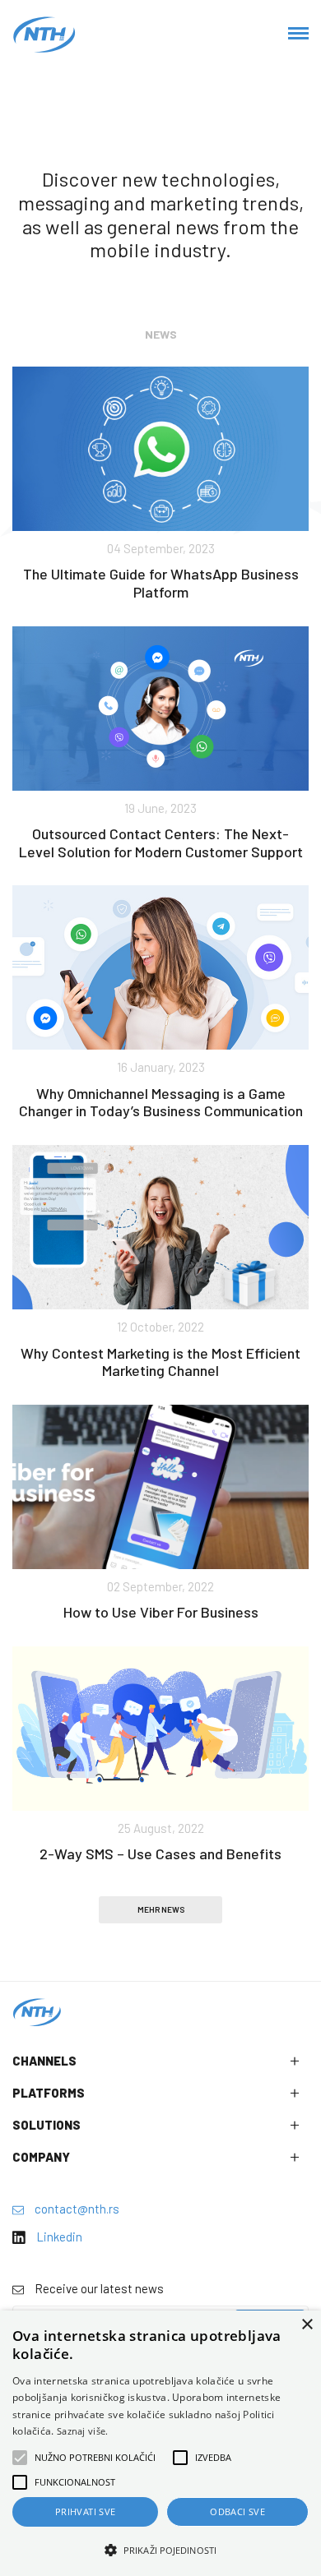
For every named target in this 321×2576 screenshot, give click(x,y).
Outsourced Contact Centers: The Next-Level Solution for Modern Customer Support (161, 843)
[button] (160, 2550)
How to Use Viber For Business (161, 1612)
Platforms (49, 2093)
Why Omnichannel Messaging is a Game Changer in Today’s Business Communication (161, 1102)
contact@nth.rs (76, 2209)
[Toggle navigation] (298, 35)
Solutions (47, 2125)
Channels (44, 2061)
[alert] (160, 2443)
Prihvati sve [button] (86, 2511)
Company (41, 2157)
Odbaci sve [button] (237, 2511)
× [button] (307, 2325)
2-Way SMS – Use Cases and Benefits (160, 1854)
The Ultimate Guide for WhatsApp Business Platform (161, 583)
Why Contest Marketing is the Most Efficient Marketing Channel (160, 1362)
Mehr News (161, 1909)
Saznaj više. (83, 2431)
